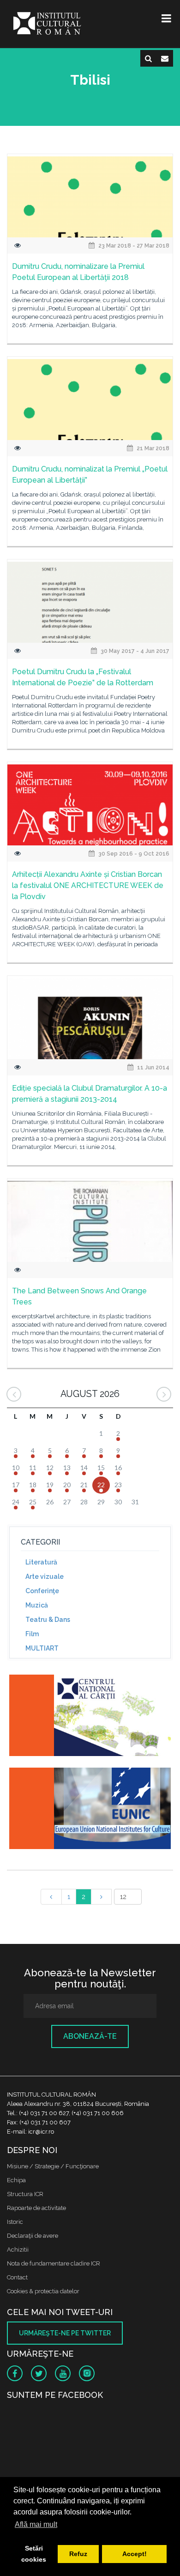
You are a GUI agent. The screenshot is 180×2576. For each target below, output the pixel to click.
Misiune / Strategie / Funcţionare (53, 2166)
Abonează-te (90, 2036)
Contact (17, 2277)
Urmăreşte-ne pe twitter (65, 2333)
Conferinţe (42, 1591)
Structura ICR (25, 2194)
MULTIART (42, 1648)
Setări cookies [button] (34, 2554)
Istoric (15, 2222)
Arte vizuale (45, 1577)
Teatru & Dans (48, 1620)
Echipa (16, 2180)
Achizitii (18, 2250)
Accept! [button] (135, 2554)
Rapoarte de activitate (36, 2208)
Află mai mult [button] (36, 2524)
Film (32, 1634)
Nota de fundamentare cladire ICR (54, 2263)
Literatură (41, 1562)
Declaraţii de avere (33, 2236)
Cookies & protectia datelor (43, 2291)
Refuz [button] (78, 2554)
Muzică (37, 1605)
